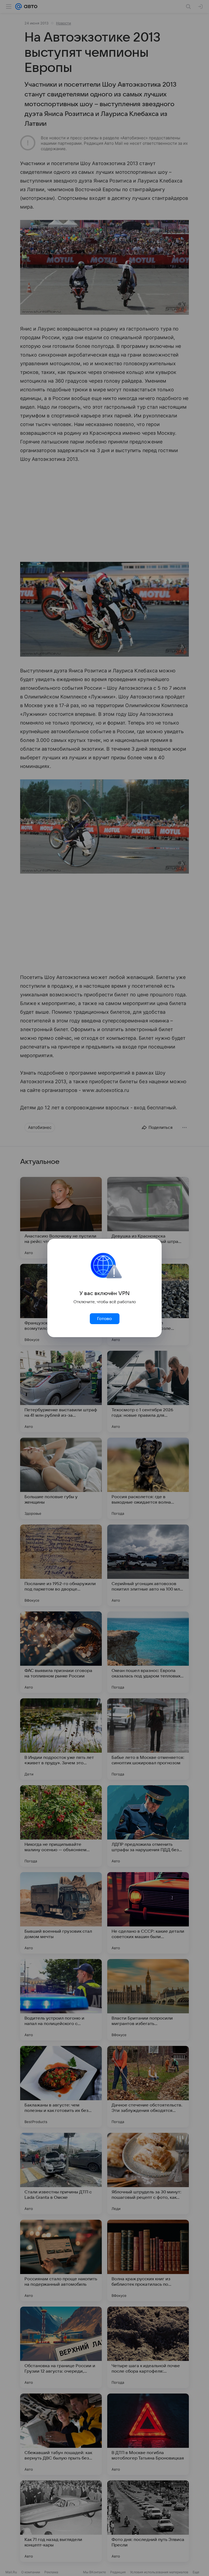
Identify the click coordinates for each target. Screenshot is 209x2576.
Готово (104, 1319)
